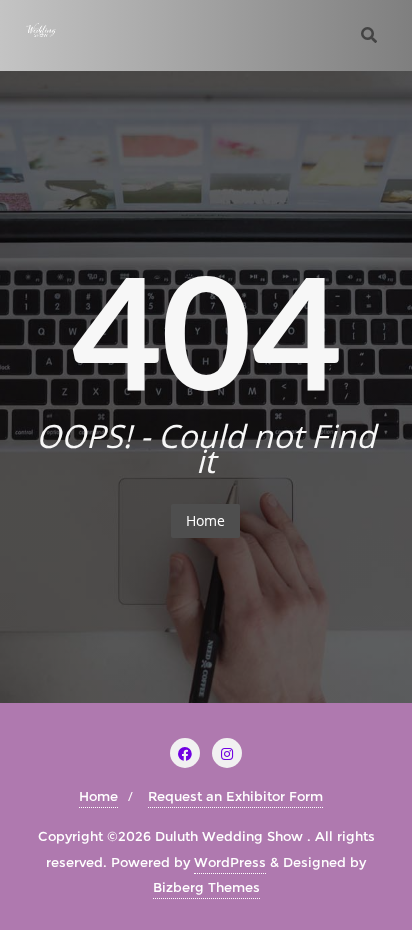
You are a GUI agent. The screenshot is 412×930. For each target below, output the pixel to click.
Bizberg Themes (206, 887)
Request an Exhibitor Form (235, 796)
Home (205, 520)
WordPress (230, 862)
